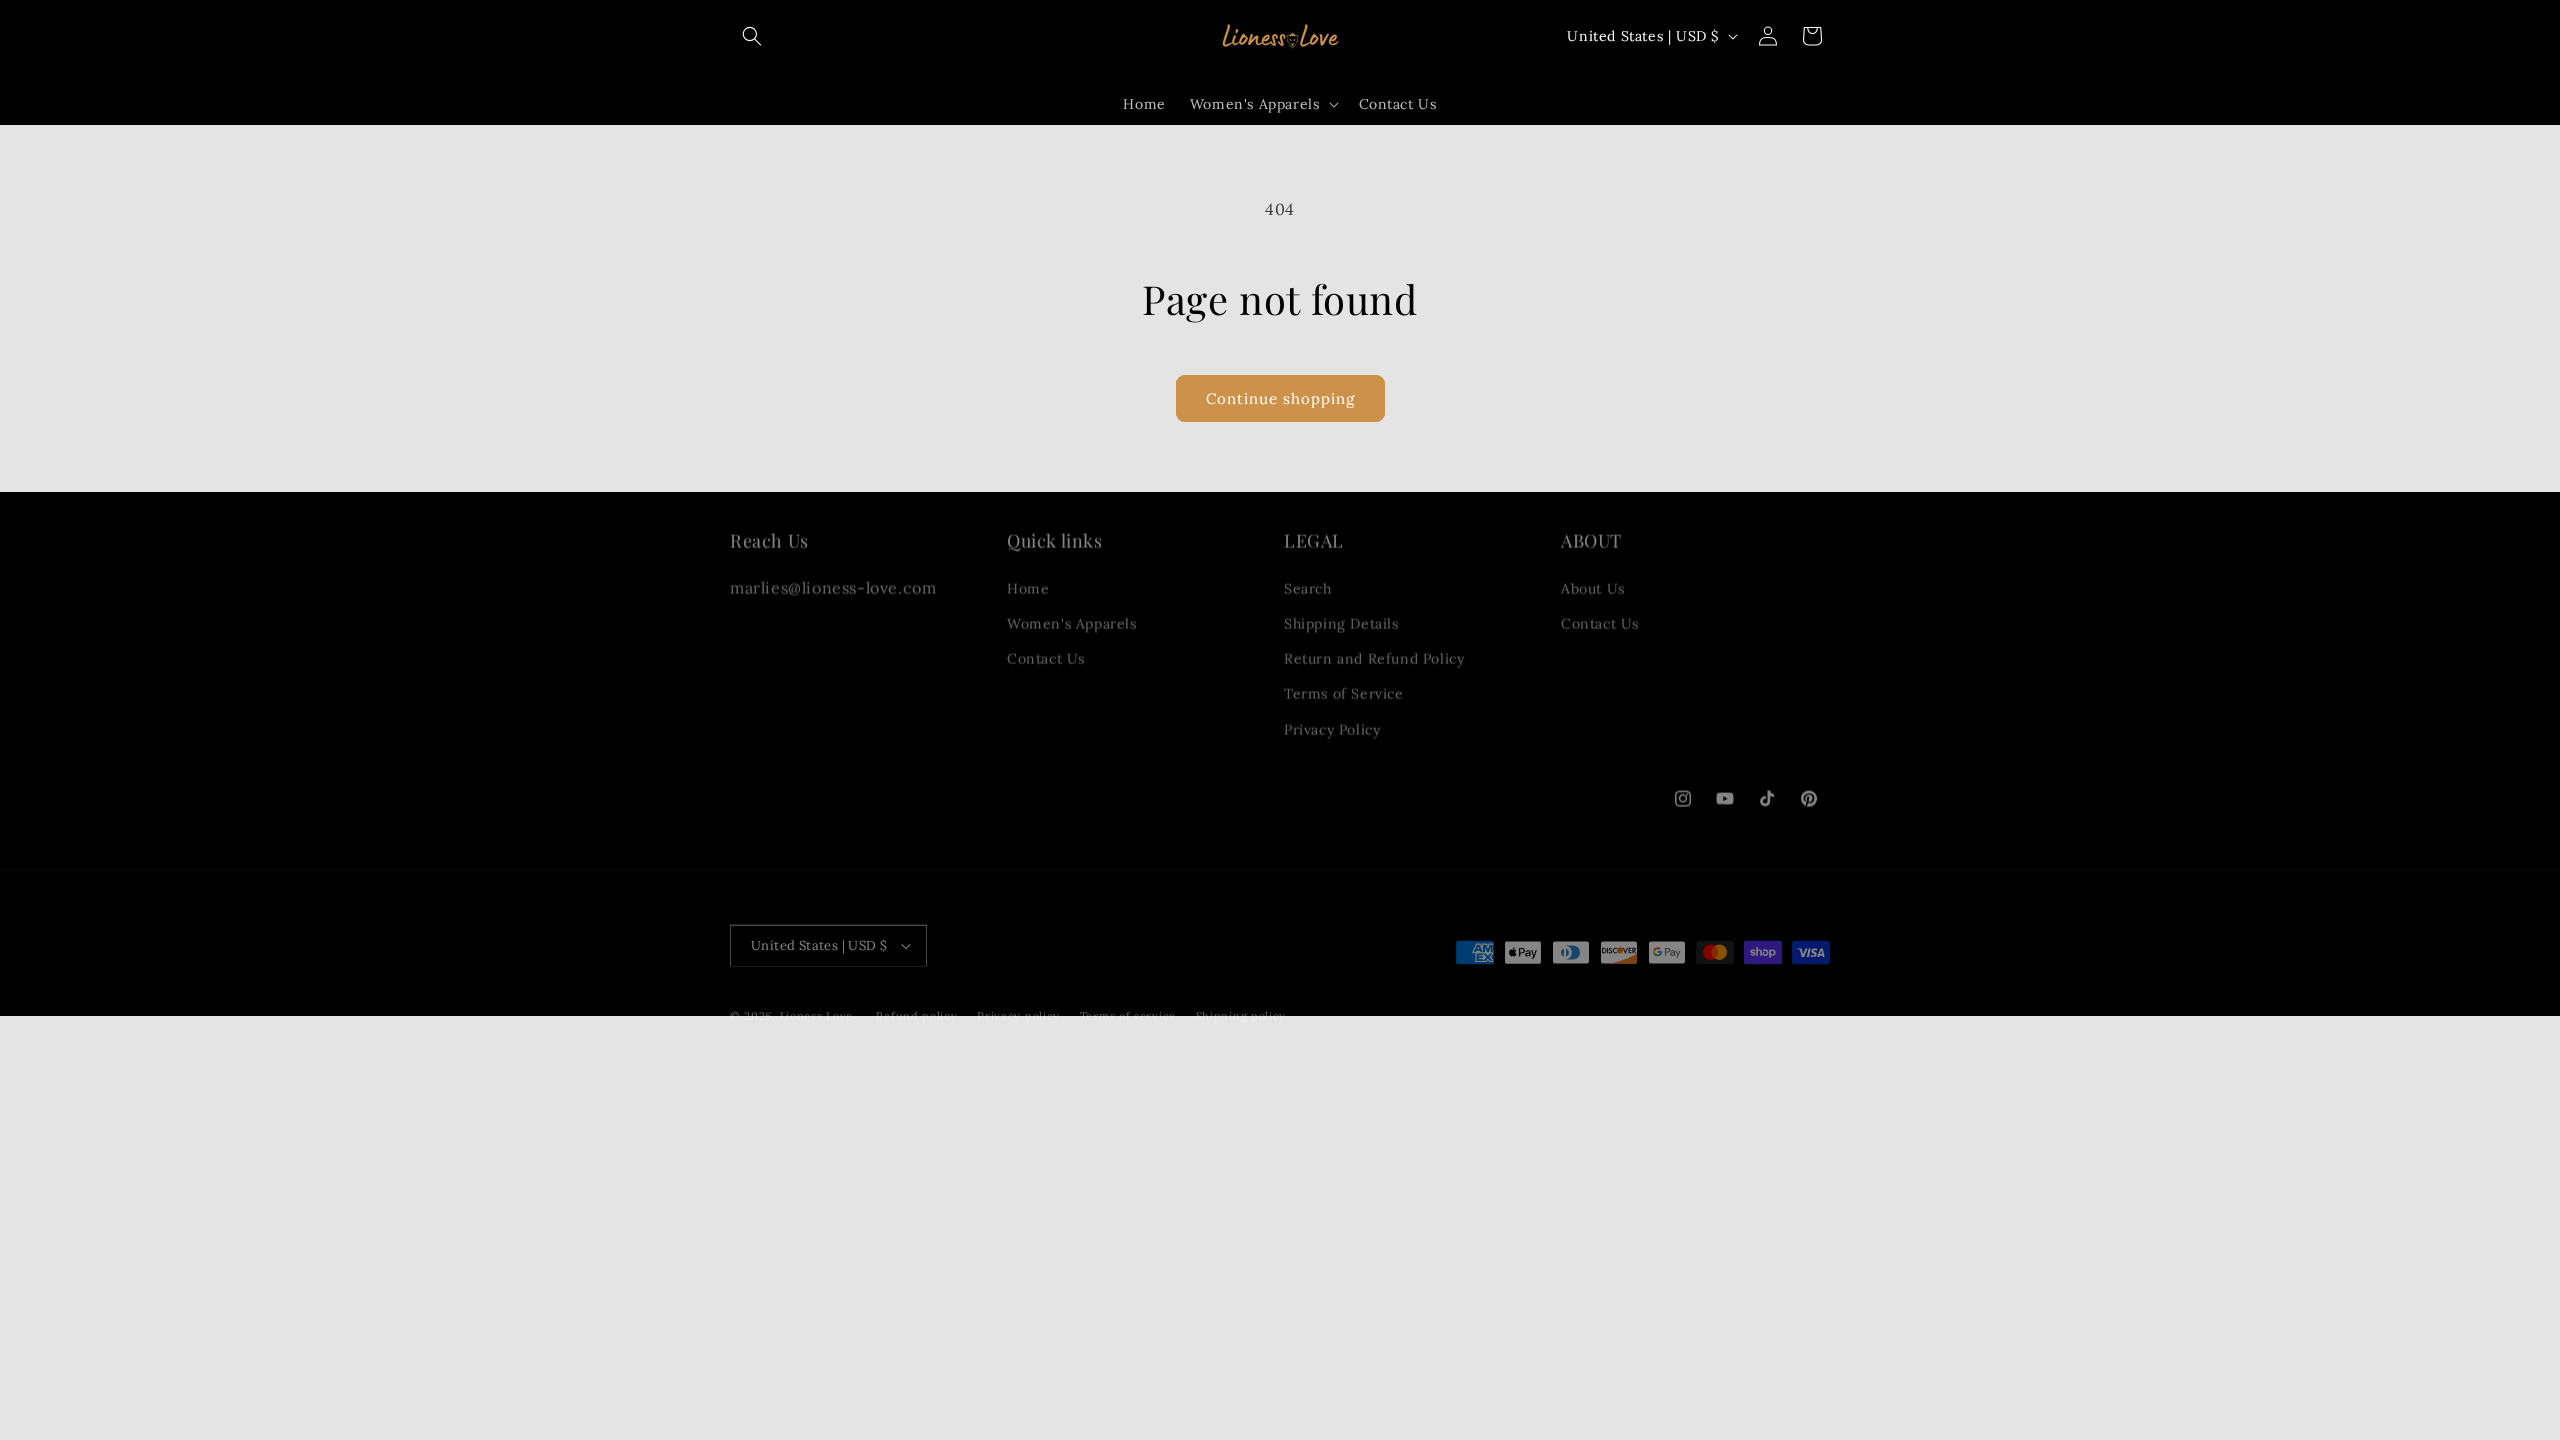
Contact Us (1046, 649)
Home (1028, 579)
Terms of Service (1344, 684)
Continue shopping (1280, 398)
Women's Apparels (1072, 614)
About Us (1593, 579)
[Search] (752, 36)
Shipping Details (1341, 614)
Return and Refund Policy (1374, 649)
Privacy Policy (1332, 720)
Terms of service (1128, 1006)
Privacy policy (1018, 1006)
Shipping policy (1241, 1006)
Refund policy (916, 1006)
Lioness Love (816, 1006)
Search (1308, 579)
